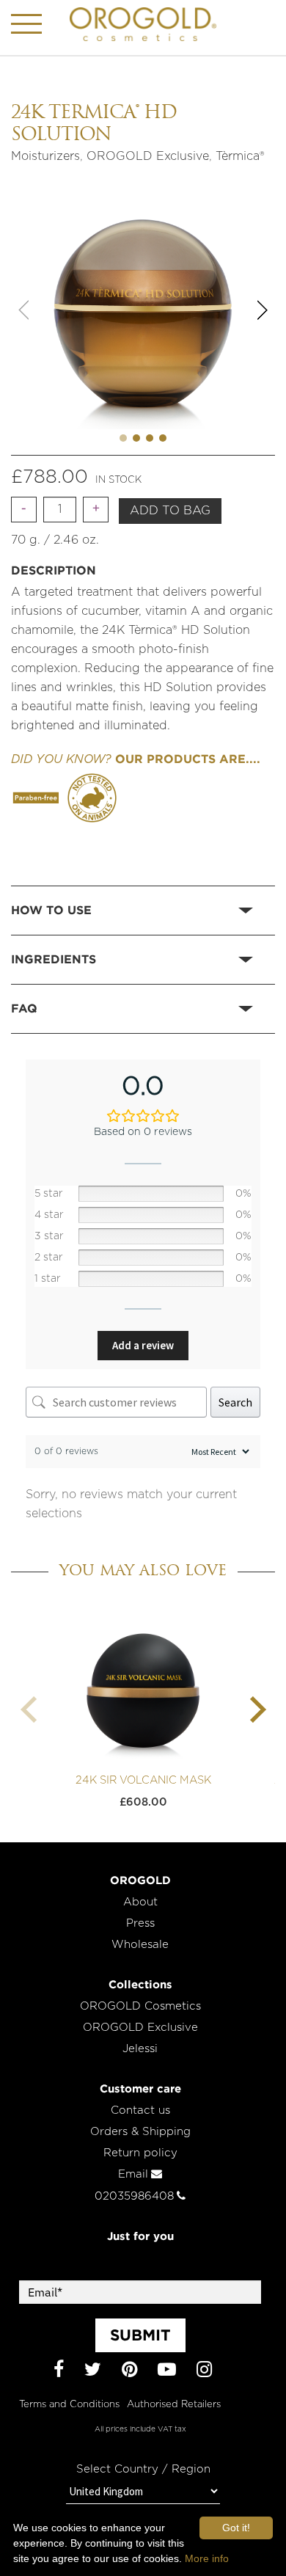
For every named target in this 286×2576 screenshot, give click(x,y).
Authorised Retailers (174, 2405)
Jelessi (140, 2049)
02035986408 (134, 2196)
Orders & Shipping (140, 2132)
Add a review (143, 1345)
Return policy (140, 2153)
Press (140, 1923)
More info (207, 2558)
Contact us (140, 2110)
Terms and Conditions (69, 2405)
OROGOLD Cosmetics (140, 2006)
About (140, 1902)
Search (235, 1402)
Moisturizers (45, 156)
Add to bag (170, 511)
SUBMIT (140, 2335)
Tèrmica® (240, 156)
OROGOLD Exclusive (148, 156)
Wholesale (140, 1945)
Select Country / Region (143, 2469)
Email (133, 2174)
